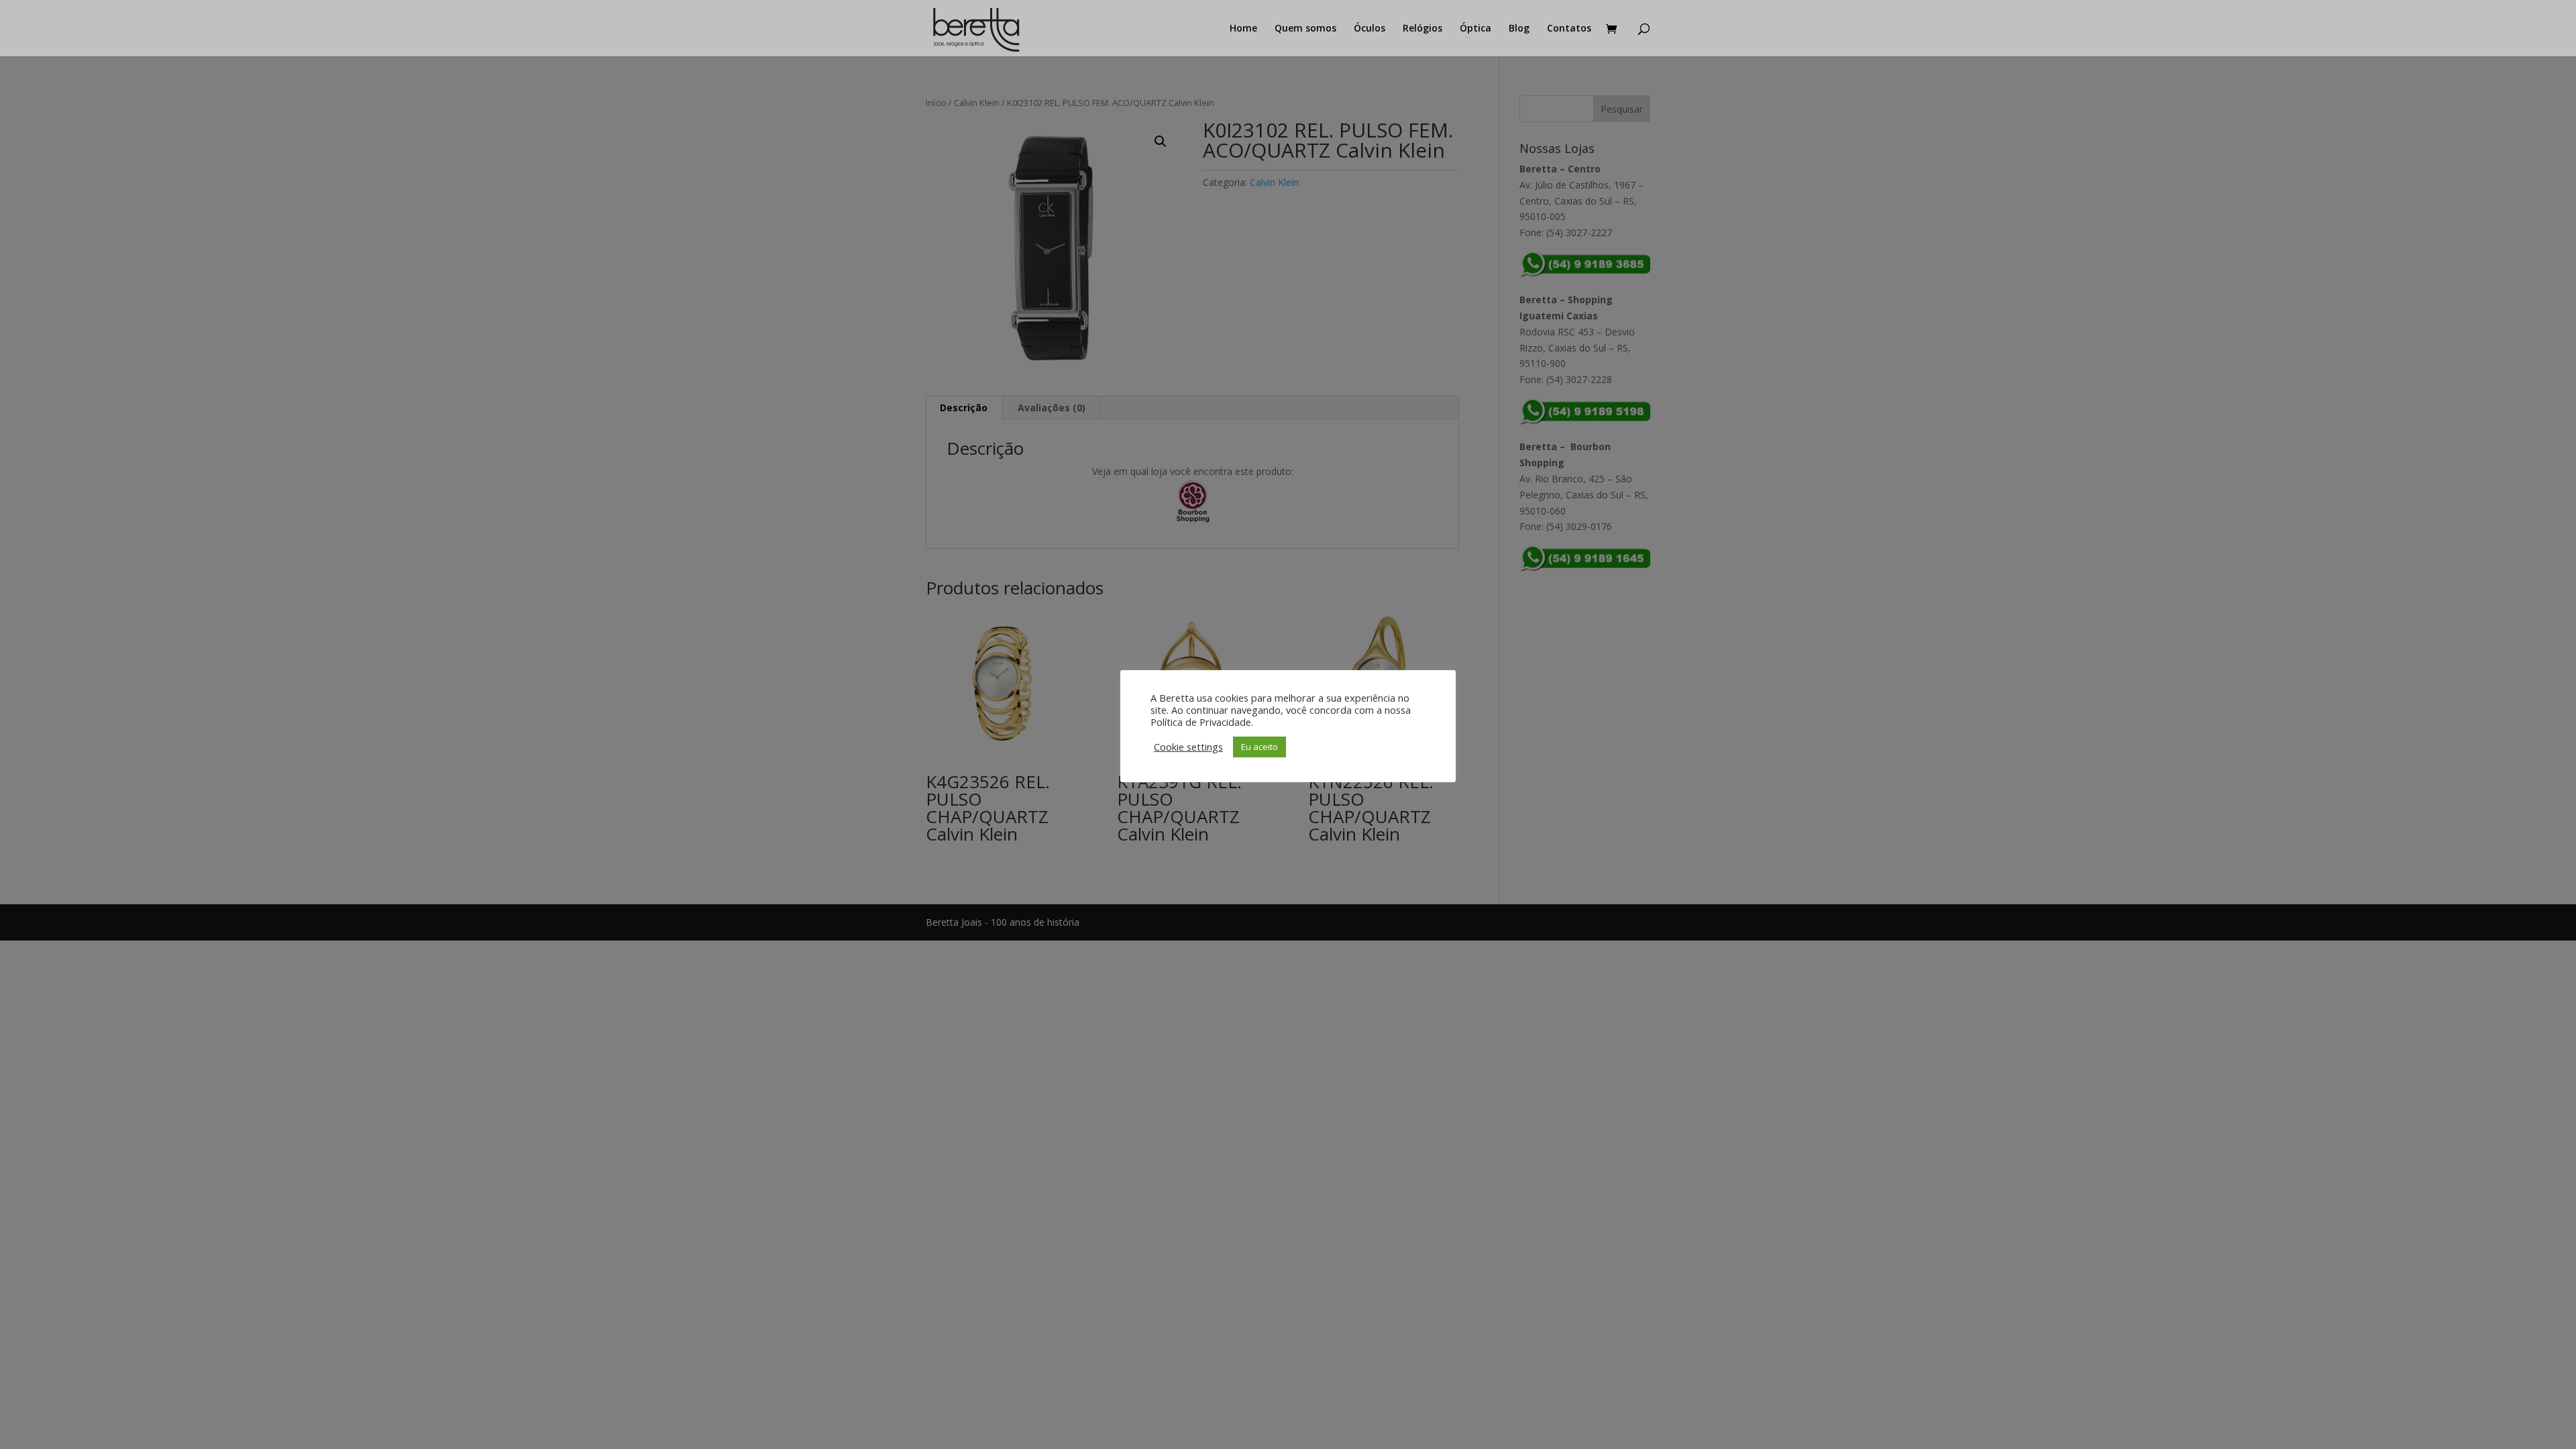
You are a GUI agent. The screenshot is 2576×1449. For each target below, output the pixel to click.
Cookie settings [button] (1188, 747)
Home (1243, 29)
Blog (1519, 29)
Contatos (1569, 29)
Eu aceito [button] (1259, 747)
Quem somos (1305, 29)
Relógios (1423, 29)
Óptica (1475, 29)
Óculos (1370, 29)
